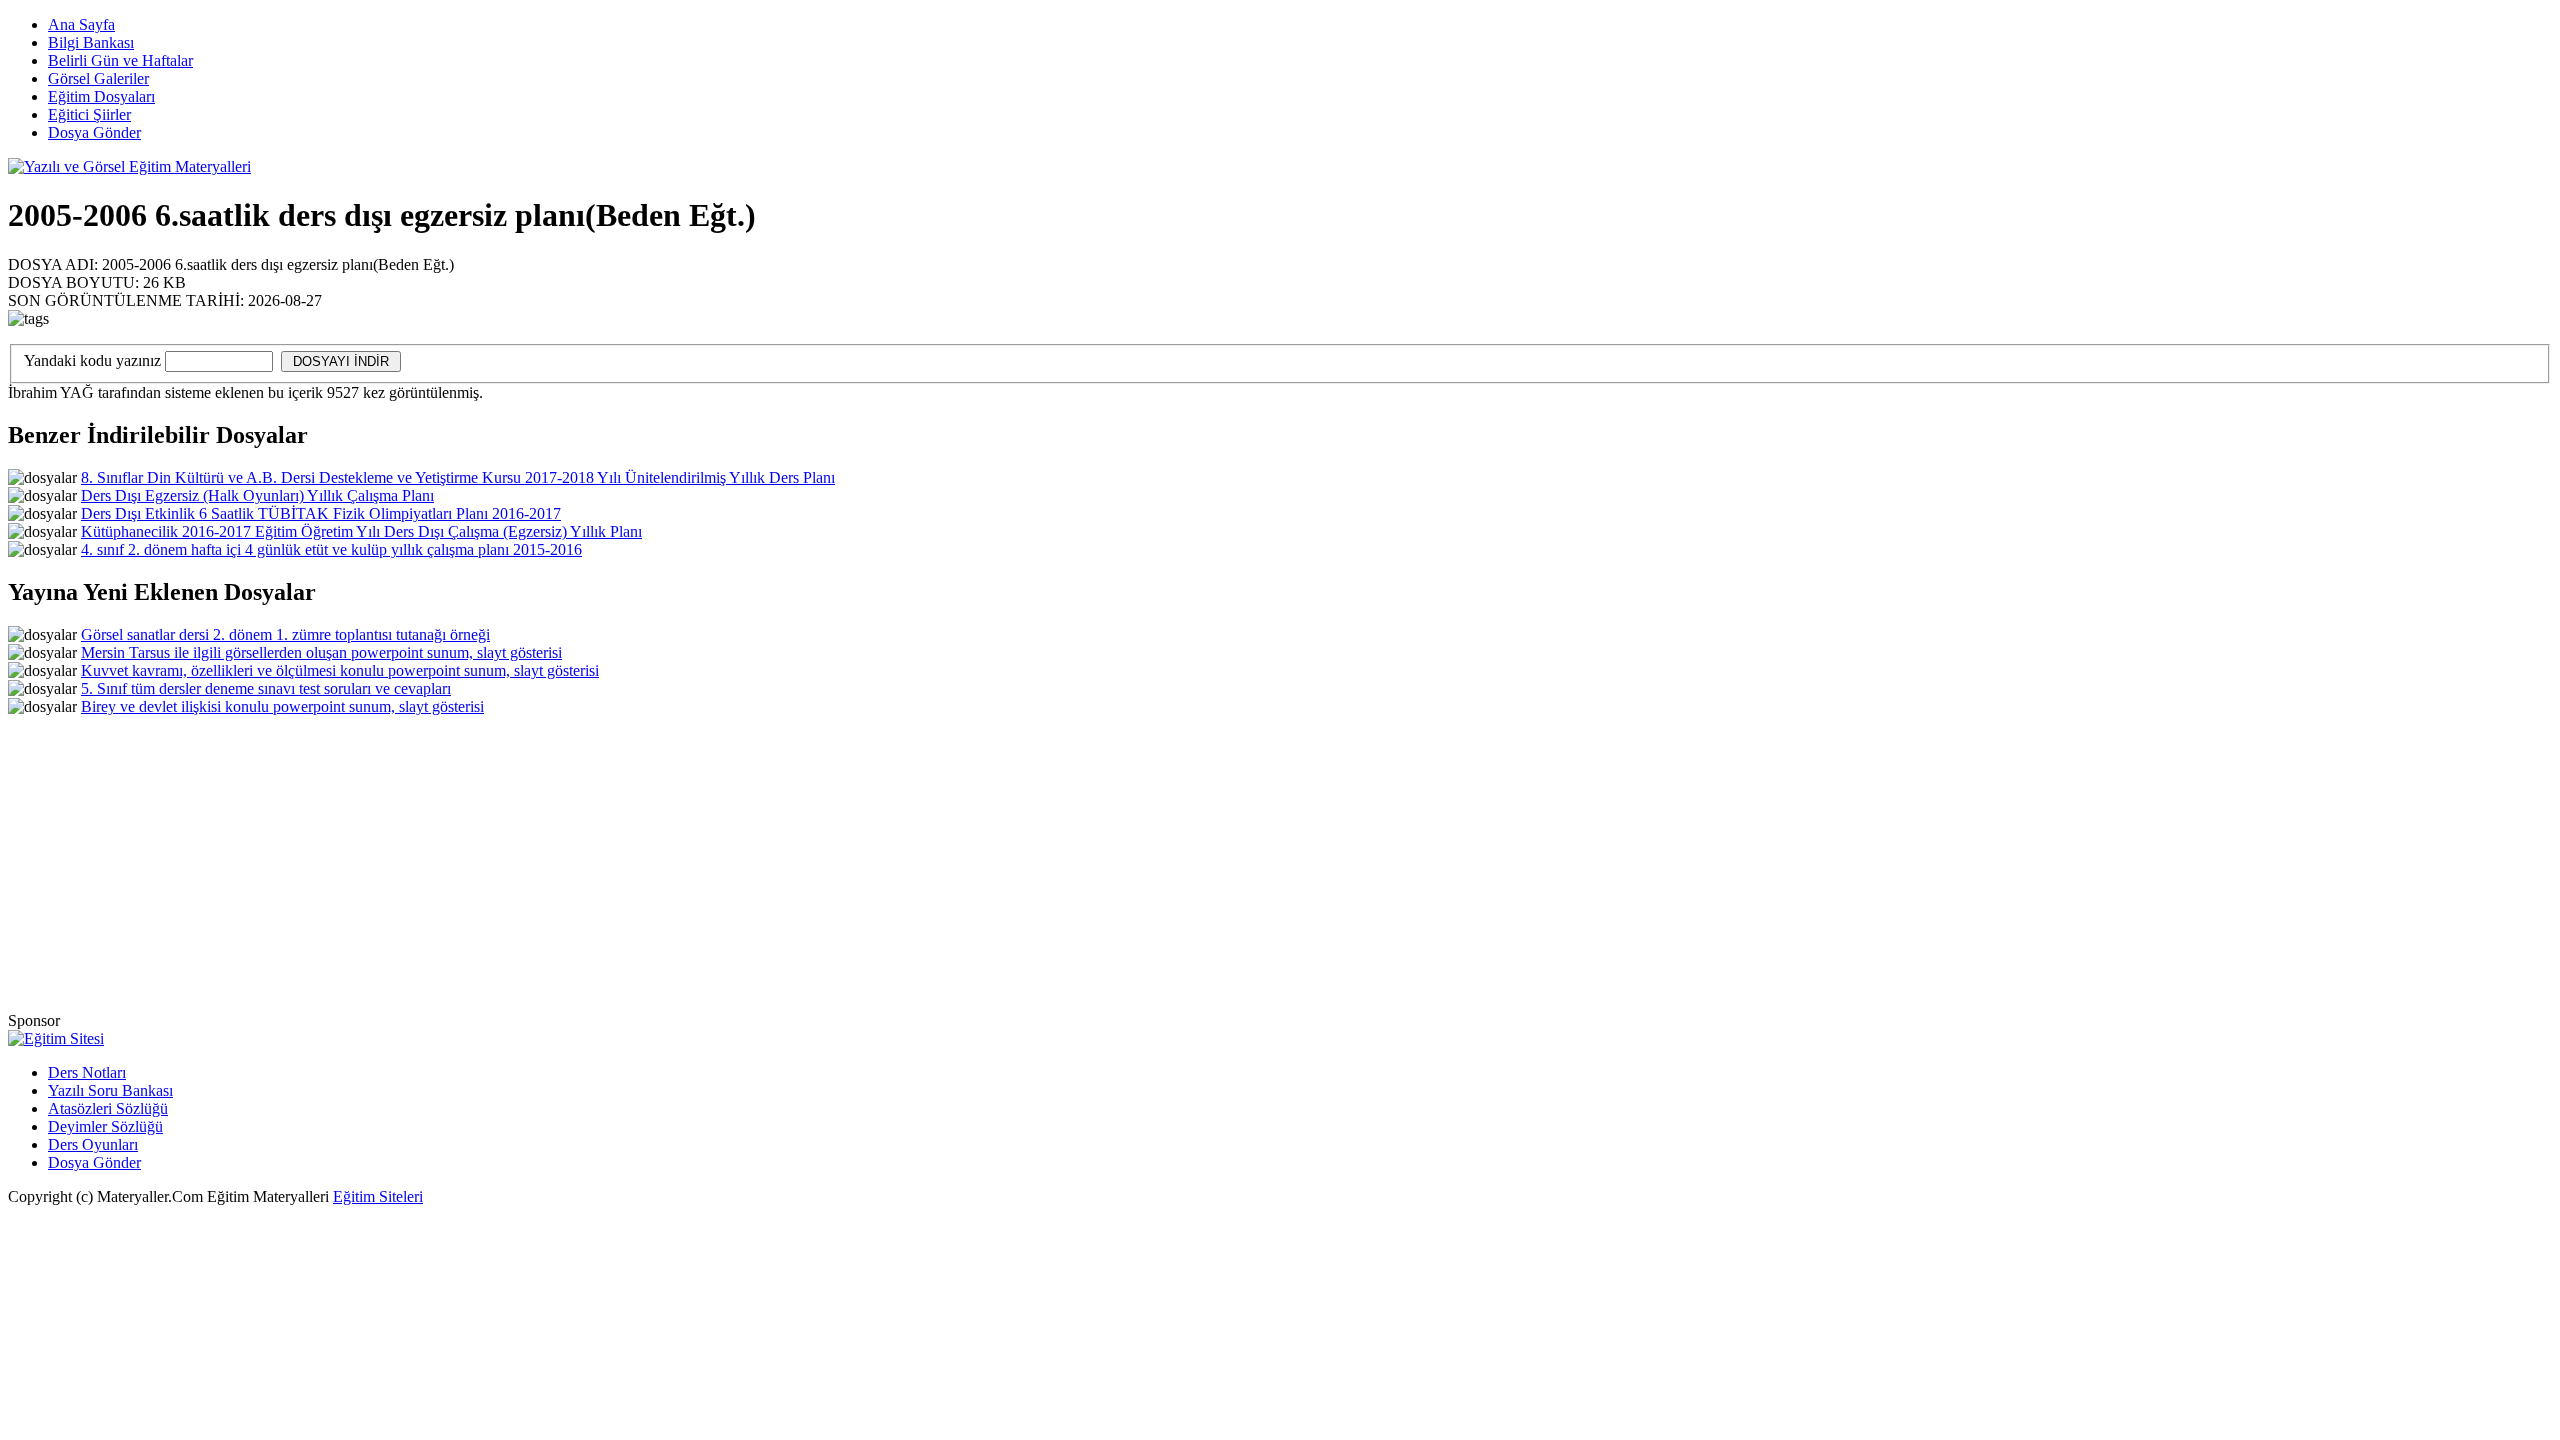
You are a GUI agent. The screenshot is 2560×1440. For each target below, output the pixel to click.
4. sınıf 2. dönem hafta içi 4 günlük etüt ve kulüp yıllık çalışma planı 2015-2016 (331, 549)
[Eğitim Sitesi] (56, 1038)
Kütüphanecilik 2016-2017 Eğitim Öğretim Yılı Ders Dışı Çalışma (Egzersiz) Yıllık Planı (361, 531)
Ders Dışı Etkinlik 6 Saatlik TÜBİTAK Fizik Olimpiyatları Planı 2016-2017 (321, 513)
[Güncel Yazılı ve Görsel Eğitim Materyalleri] (129, 166)
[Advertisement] (2183, 233)
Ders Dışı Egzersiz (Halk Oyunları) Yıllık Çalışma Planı (257, 495)
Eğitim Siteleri (378, 1196)
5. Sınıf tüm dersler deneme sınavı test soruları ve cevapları (266, 688)
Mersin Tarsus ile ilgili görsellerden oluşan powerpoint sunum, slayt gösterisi (321, 652)
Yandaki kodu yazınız (92, 360)
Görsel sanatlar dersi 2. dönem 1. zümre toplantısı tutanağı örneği (285, 634)
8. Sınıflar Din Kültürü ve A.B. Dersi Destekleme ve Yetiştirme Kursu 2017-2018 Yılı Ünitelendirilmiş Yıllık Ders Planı (458, 477)
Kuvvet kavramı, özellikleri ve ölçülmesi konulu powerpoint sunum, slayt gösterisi (340, 670)
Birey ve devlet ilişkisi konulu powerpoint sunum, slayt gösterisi (282, 706)
